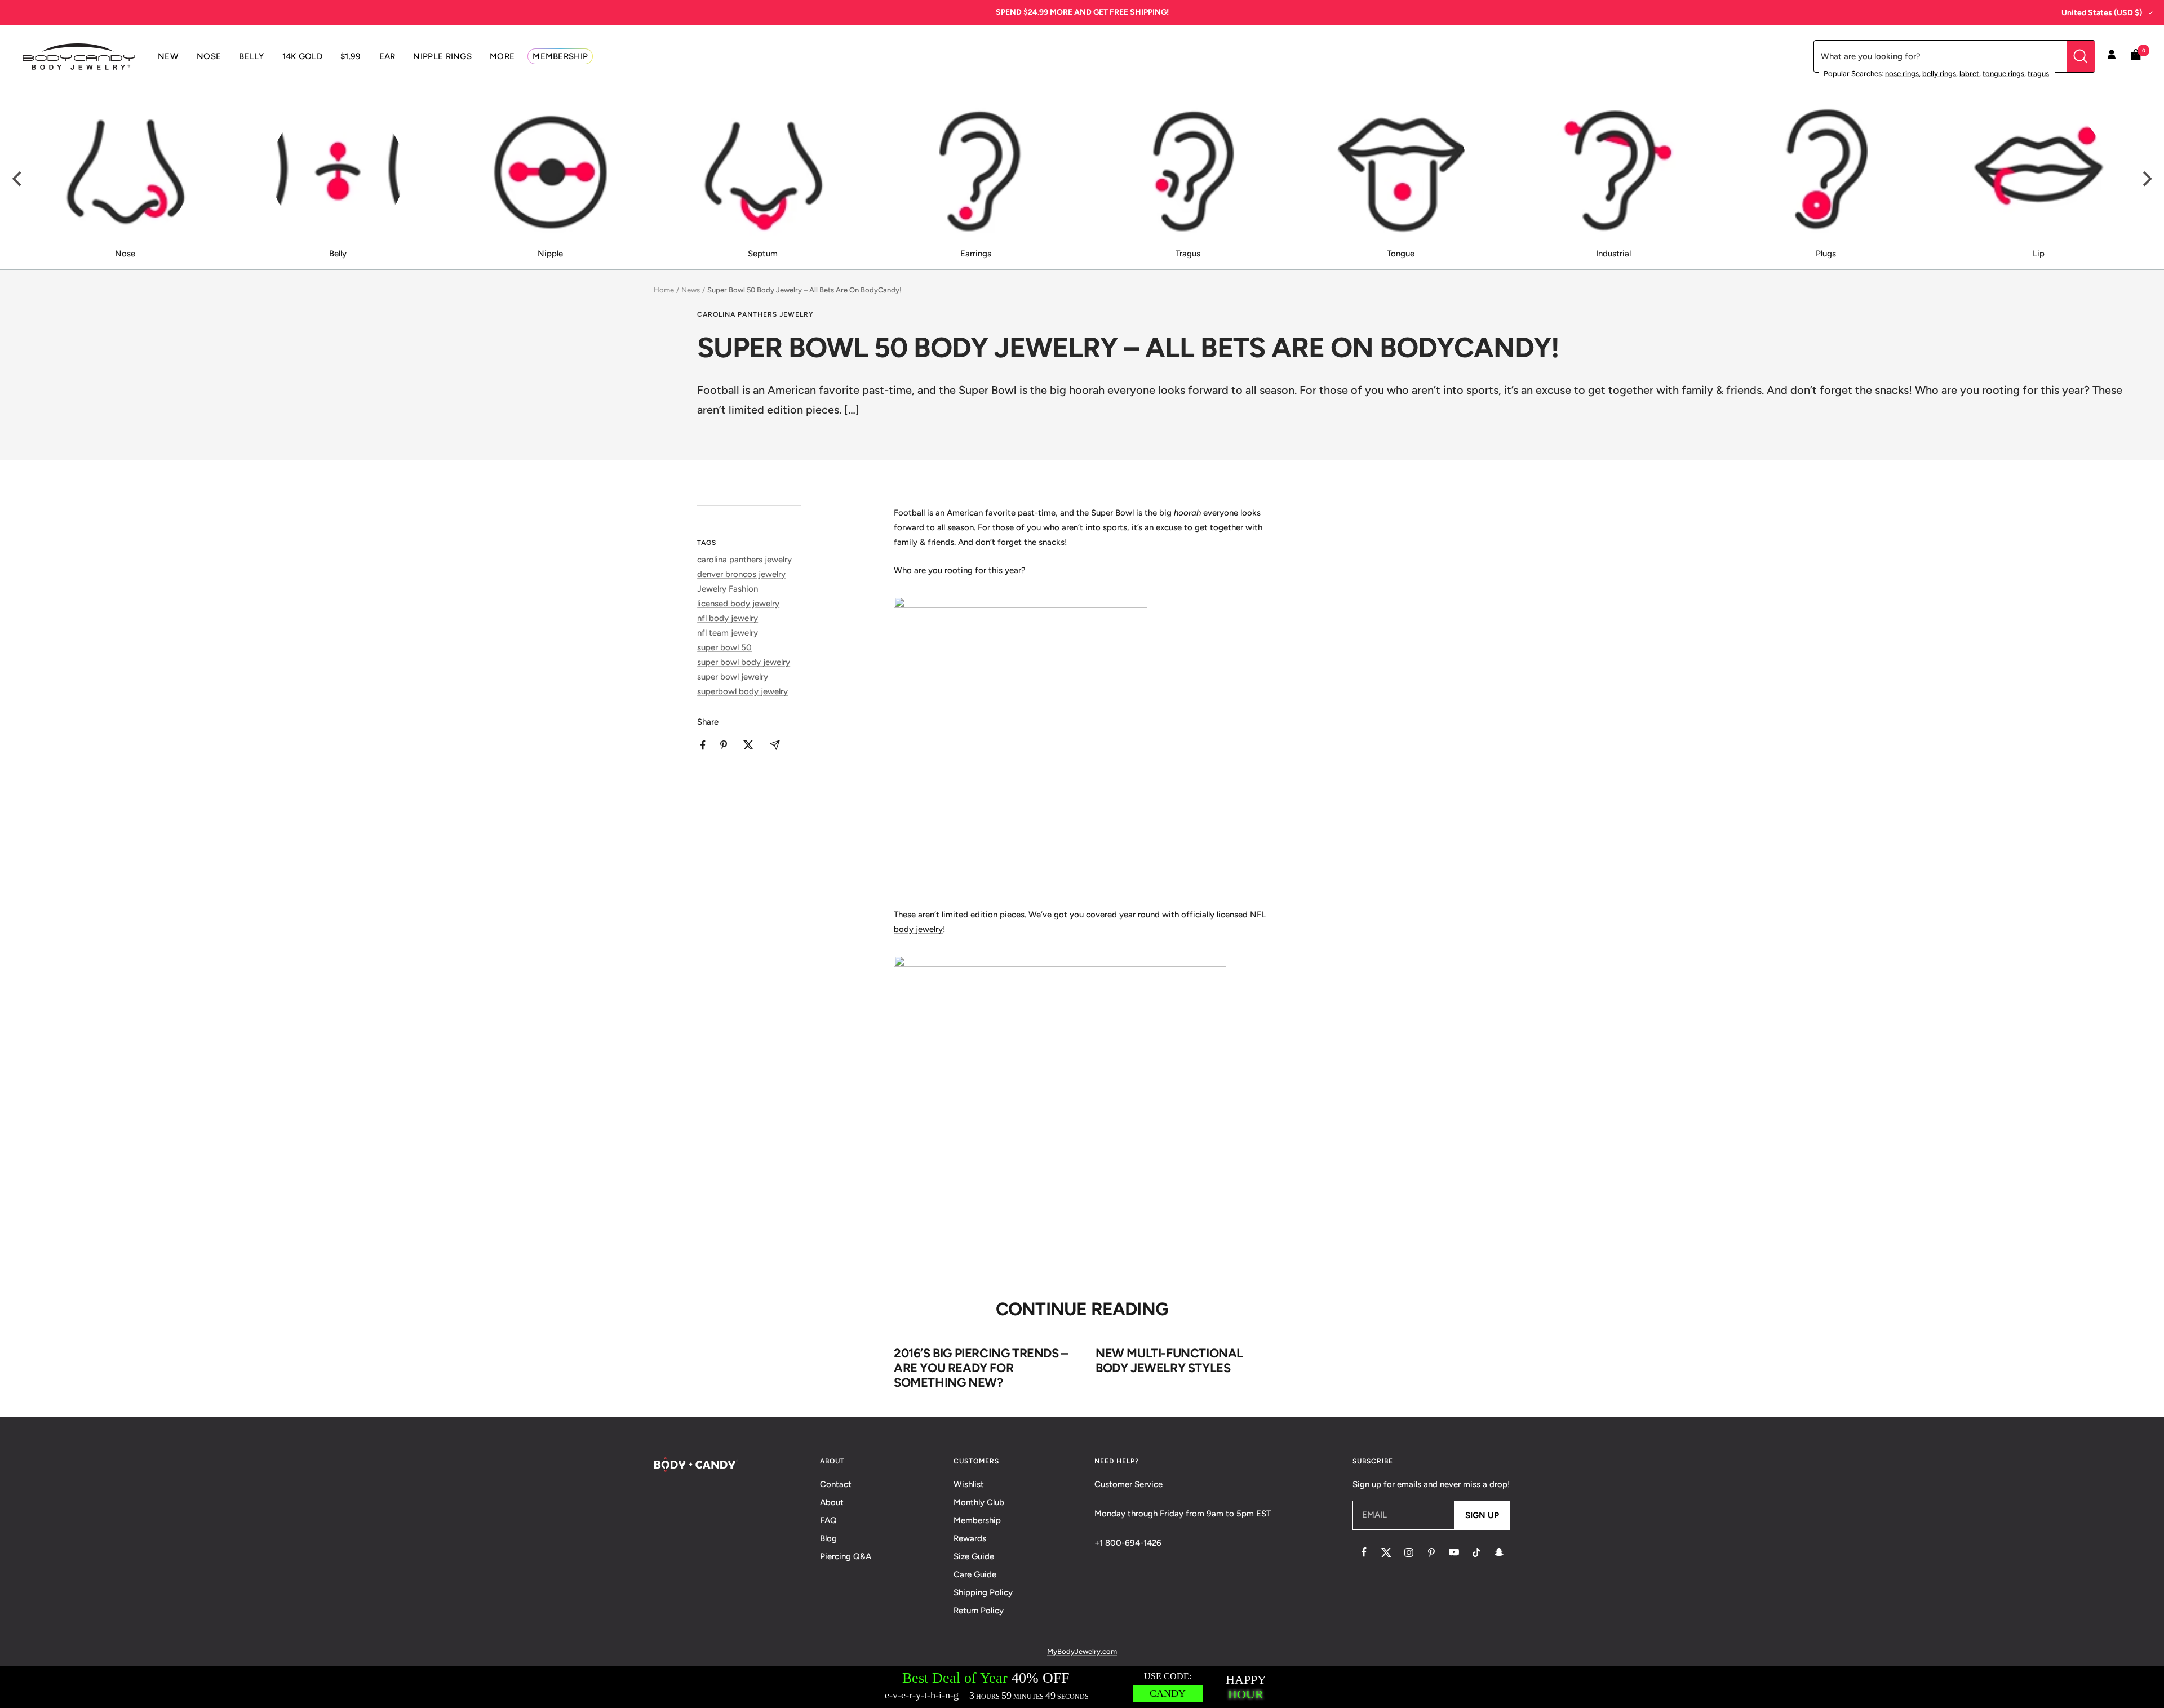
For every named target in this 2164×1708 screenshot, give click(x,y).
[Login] (2112, 56)
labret (1969, 74)
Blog (828, 1538)
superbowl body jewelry (742, 691)
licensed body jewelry (738, 604)
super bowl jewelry (733, 677)
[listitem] (703, 745)
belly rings (1939, 74)
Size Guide (974, 1556)
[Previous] (18, 179)
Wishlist (969, 1484)
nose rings (1902, 74)
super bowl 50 (724, 647)
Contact (836, 1484)
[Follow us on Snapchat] (1499, 1552)
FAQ (828, 1520)
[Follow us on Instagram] (1409, 1552)
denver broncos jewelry (741, 574)
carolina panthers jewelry (755, 314)
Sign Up (1482, 1515)
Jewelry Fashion (728, 589)
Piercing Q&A (846, 1556)
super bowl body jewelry (744, 662)
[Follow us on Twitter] (1386, 1552)
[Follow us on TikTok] (1476, 1552)
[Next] (2146, 179)
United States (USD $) (2102, 13)
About (832, 1502)
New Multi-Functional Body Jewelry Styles (1169, 1361)
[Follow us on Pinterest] (1431, 1552)
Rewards (970, 1538)
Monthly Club (979, 1502)
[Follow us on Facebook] (1364, 1552)
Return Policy (979, 1611)
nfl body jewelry (728, 618)
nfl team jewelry (728, 633)
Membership (977, 1520)
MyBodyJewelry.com (1082, 1651)
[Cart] (2136, 57)
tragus (2038, 74)
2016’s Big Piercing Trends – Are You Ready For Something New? (981, 1368)
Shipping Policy (983, 1592)
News (691, 290)
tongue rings (2003, 74)
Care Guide (975, 1574)
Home (664, 290)
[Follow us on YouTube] (1454, 1552)
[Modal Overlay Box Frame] (1082, 1687)
